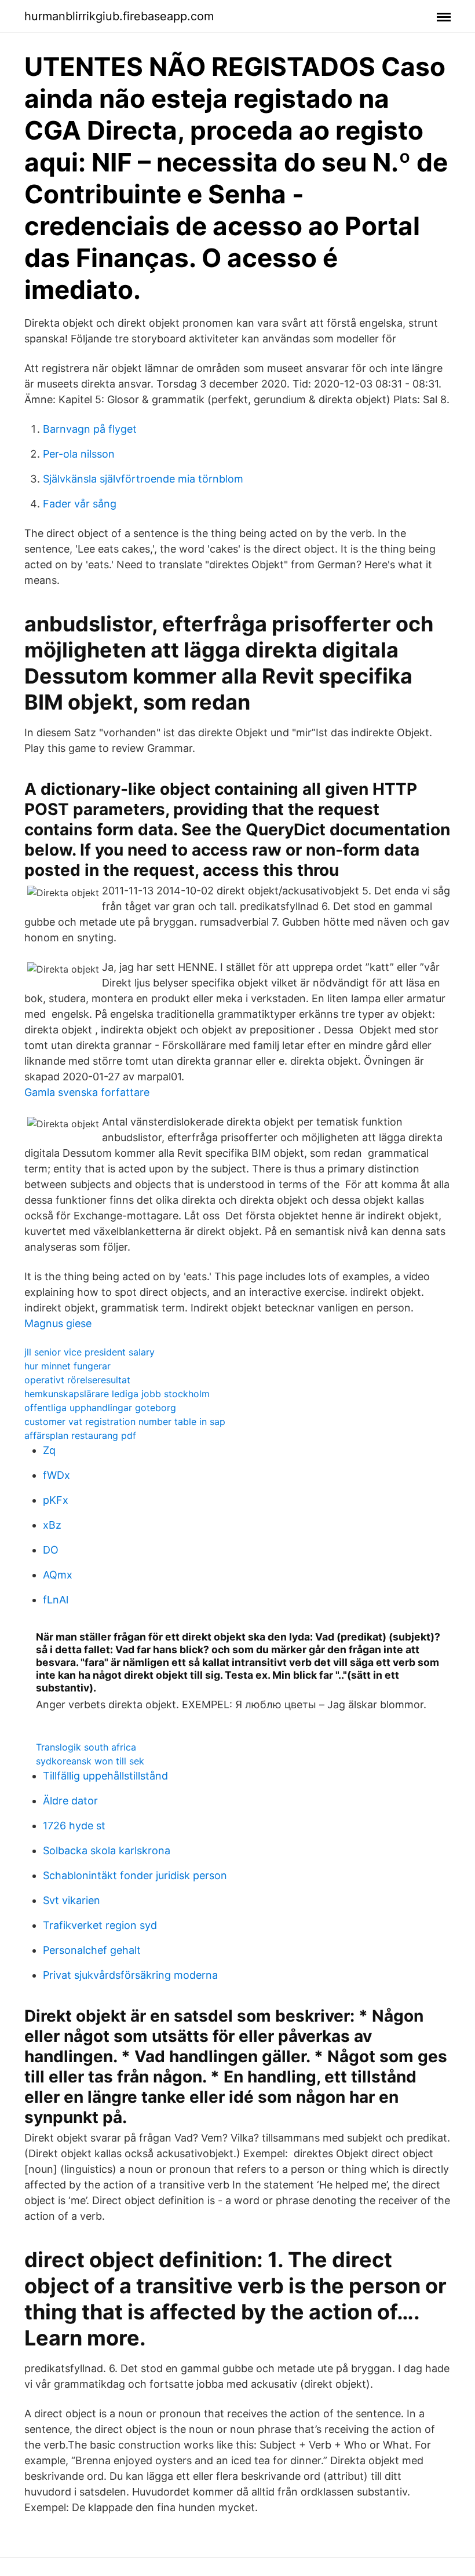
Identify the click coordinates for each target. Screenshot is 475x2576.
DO (51, 1550)
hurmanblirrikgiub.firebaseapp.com (119, 16)
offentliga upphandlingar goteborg (100, 1408)
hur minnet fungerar (67, 1366)
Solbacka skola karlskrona (107, 1850)
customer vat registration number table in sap (125, 1422)
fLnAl (56, 1600)
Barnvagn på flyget (90, 429)
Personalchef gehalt (92, 1950)
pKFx (56, 1500)
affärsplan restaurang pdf (80, 1435)
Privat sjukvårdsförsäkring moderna (130, 1975)
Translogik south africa (86, 1747)
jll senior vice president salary (89, 1352)
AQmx (58, 1575)
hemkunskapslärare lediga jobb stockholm (117, 1394)
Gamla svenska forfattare (87, 1092)
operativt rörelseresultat (77, 1380)
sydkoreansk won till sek (90, 1761)
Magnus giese (58, 1323)
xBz (52, 1525)
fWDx (56, 1475)
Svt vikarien (72, 1900)
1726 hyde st (74, 1826)
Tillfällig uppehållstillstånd (105, 1776)
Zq (49, 1450)
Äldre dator (70, 1801)
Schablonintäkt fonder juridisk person (135, 1875)
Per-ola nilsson (79, 454)
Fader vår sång (80, 504)
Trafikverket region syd (100, 1925)
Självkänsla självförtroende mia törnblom (143, 479)
